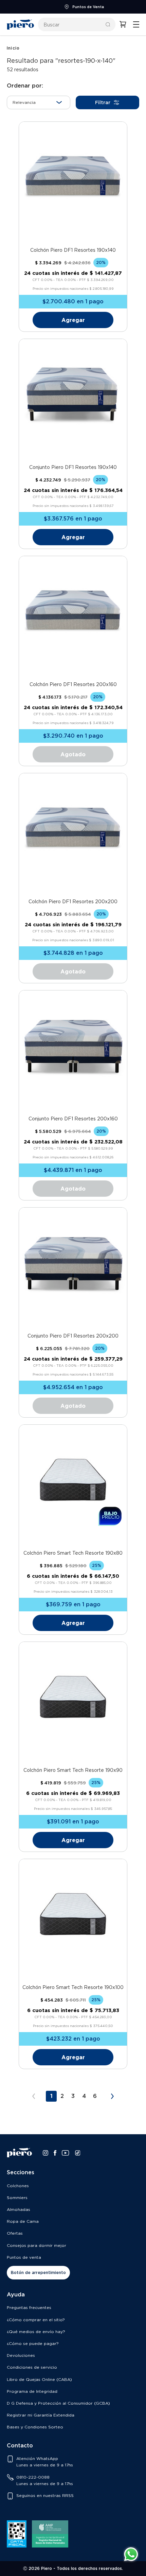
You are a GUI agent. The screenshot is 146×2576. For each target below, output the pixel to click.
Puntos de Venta (77, 7)
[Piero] (20, 24)
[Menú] (136, 24)
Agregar (73, 320)
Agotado (73, 754)
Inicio (13, 48)
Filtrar (103, 102)
